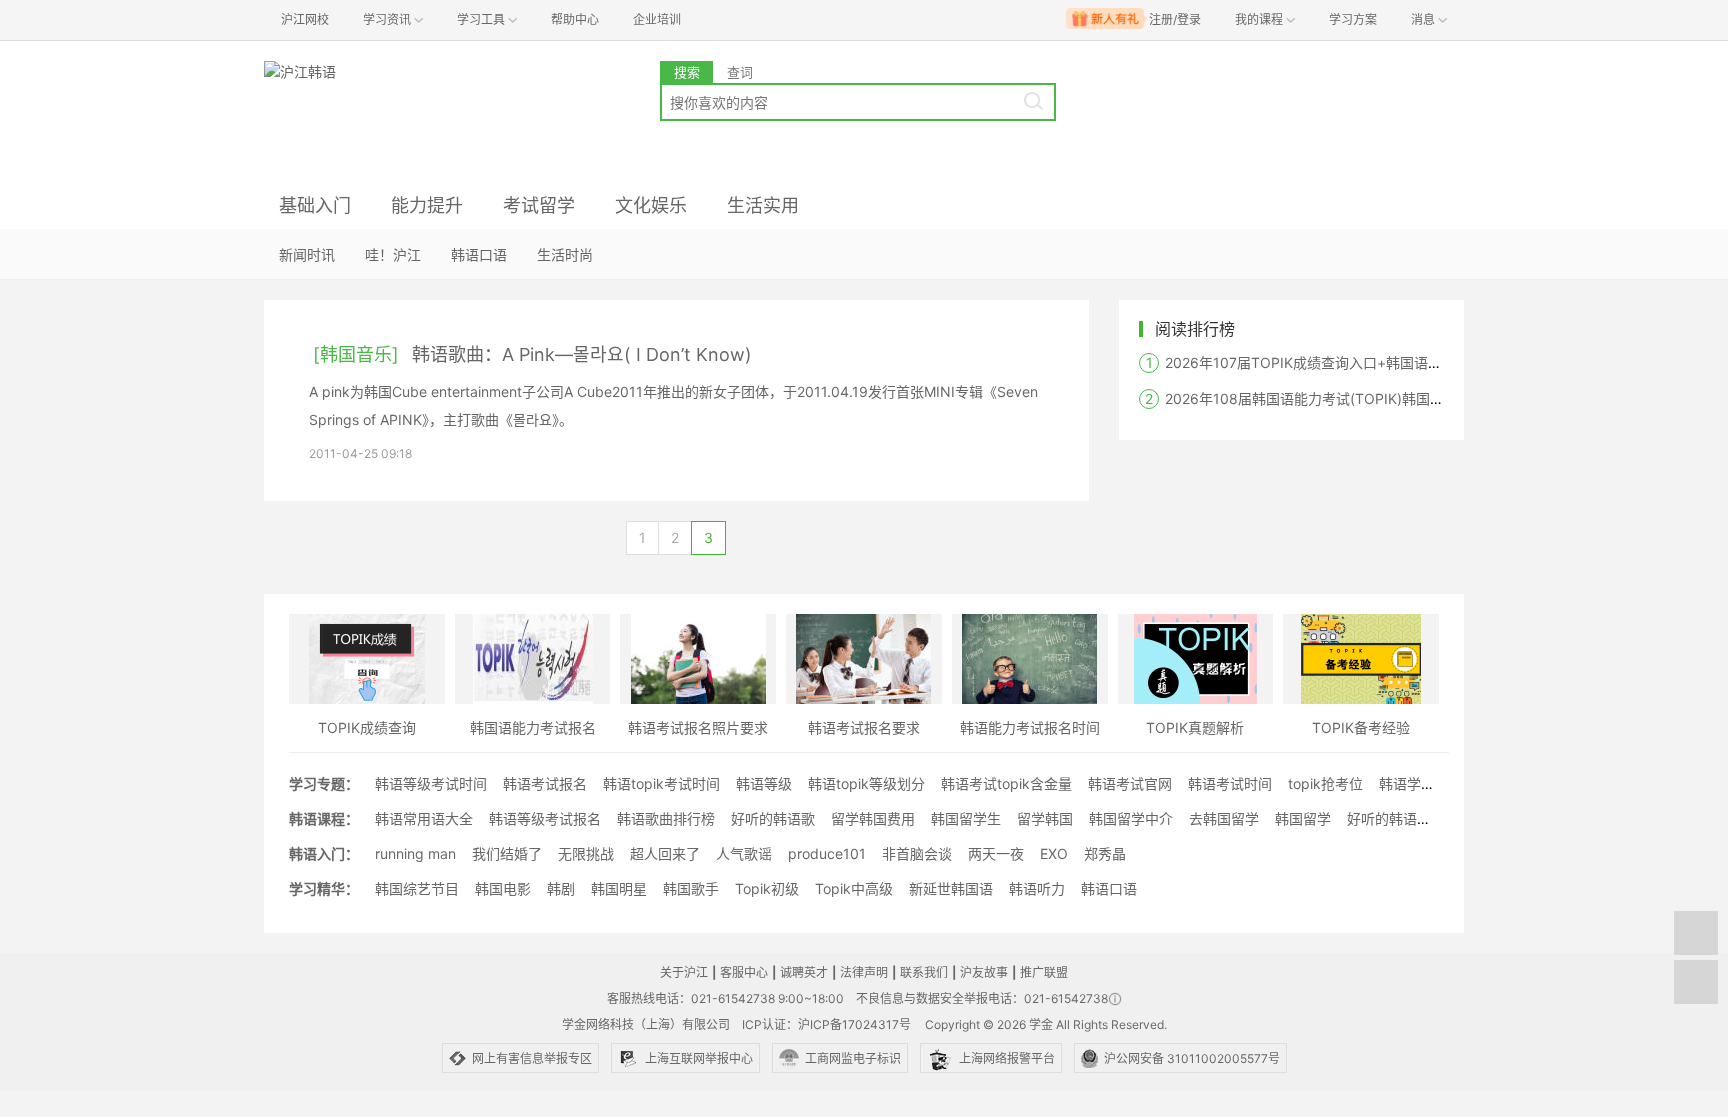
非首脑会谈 (917, 853)
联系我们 (924, 972)
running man (415, 853)
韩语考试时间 (1230, 783)
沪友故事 (984, 972)
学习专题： (324, 783)
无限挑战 (586, 853)
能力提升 (427, 205)
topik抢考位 (1325, 783)
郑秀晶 (1105, 853)
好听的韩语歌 (773, 818)
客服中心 (744, 972)
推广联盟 (1044, 972)
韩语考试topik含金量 (1006, 783)
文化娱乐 (651, 205)
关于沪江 (684, 972)
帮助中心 (575, 19)
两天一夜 (996, 853)
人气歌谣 (744, 853)
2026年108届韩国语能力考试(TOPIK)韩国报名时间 (1325, 398)
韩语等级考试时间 (431, 783)
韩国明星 (619, 888)
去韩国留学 (1224, 818)
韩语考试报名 (545, 783)
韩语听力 (1037, 888)
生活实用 (763, 205)
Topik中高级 (854, 888)
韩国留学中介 (1131, 818)
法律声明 (864, 972)
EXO (1054, 853)
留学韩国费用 (873, 818)
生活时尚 (565, 254)
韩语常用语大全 (424, 818)
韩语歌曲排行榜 (666, 818)
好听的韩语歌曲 (1396, 818)
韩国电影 (503, 888)
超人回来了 (665, 853)
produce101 (827, 853)
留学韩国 (1045, 818)
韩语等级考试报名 (545, 818)
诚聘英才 (804, 972)
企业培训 (657, 19)
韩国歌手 (691, 888)
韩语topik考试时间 (661, 783)
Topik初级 (767, 888)
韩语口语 (479, 254)
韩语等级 (764, 783)
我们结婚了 (507, 853)
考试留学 (539, 205)
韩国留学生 (966, 818)
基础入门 (315, 205)
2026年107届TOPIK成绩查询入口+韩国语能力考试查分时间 (1352, 362)
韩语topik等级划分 (866, 783)
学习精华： (324, 888)
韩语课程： (324, 818)
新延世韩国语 (951, 888)
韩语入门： (324, 853)
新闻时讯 (307, 254)
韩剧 (561, 888)
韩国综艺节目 (417, 888)
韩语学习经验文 (1428, 783)
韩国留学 (1303, 818)
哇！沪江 (393, 254)
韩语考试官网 (1130, 783)
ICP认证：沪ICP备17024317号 (826, 1024)
